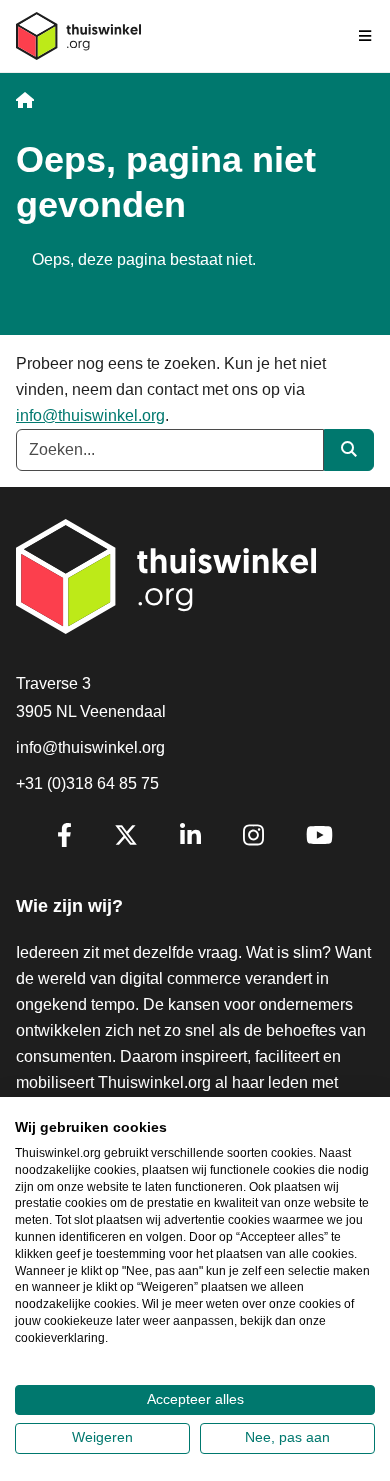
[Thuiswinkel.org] (78, 36)
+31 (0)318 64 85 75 (87, 783)
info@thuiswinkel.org (90, 415)
